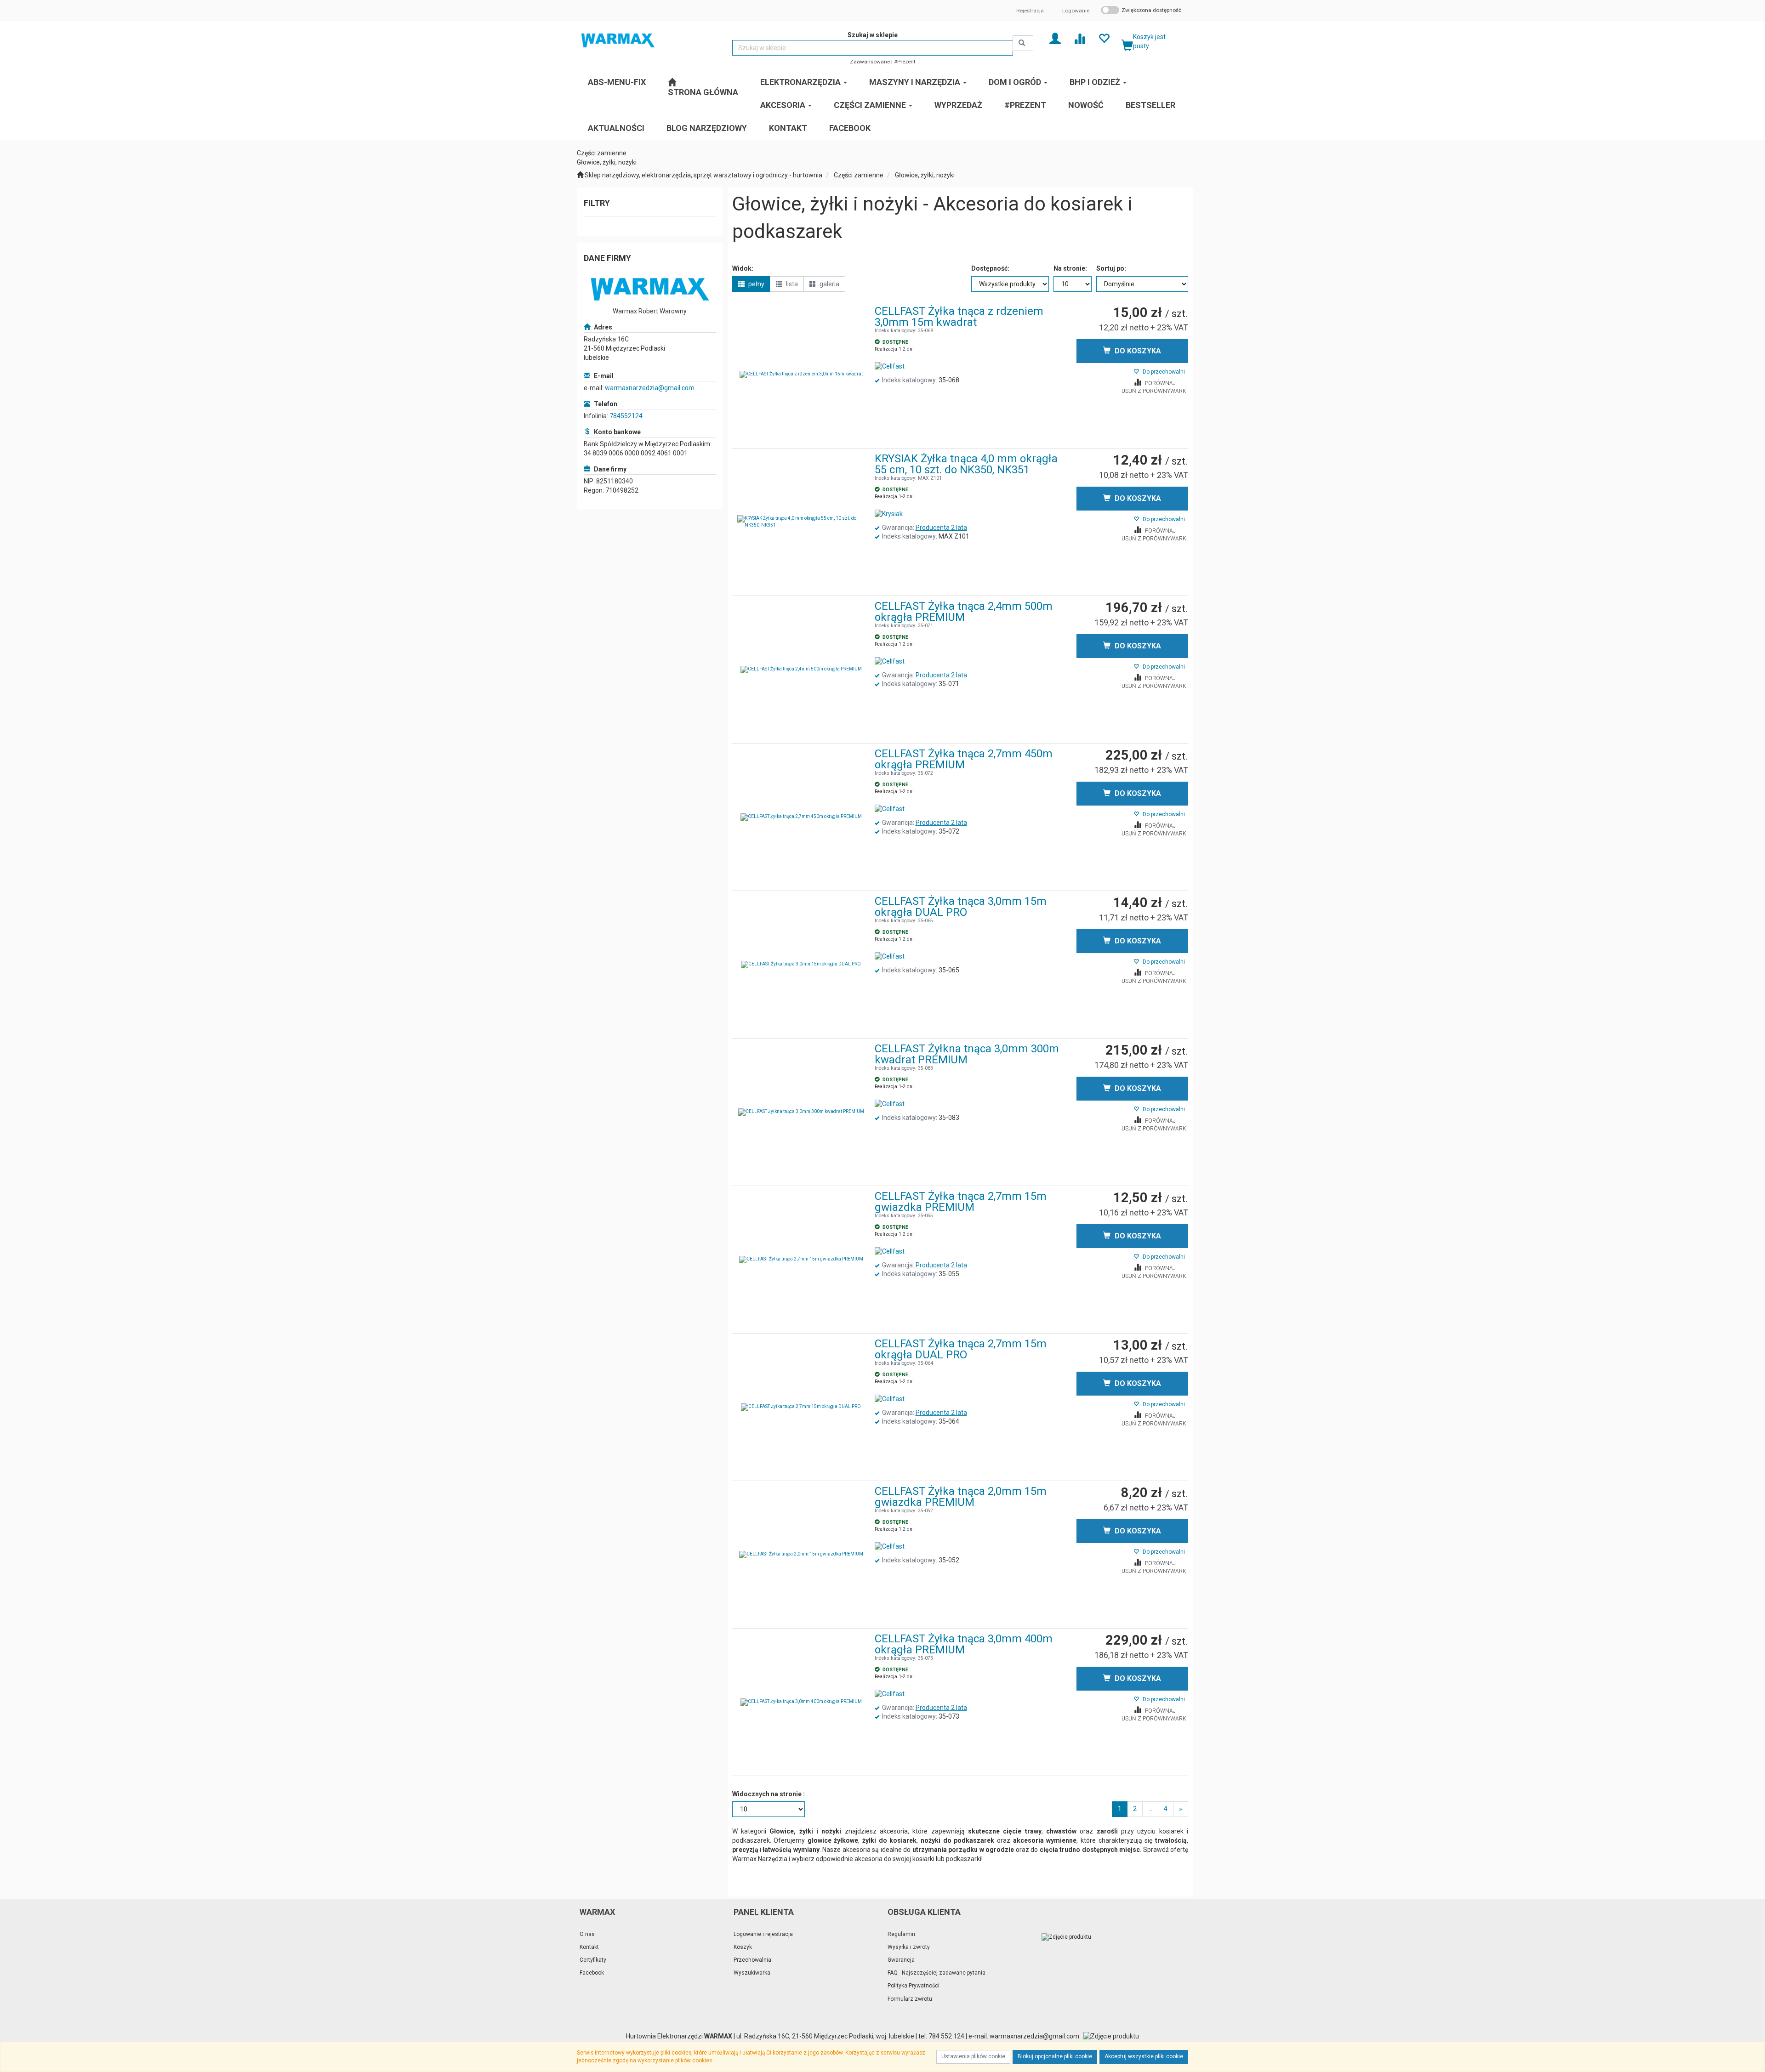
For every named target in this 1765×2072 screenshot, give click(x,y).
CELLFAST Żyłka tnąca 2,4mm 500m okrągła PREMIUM (964, 612)
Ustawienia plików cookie (973, 2056)
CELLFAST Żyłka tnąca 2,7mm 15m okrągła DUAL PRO (961, 1349)
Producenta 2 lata (941, 528)
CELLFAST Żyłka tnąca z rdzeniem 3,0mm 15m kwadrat (959, 317)
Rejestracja (1030, 11)
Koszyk (743, 1947)
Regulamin (901, 1934)
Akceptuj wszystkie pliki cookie (1144, 2056)
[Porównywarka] (1079, 38)
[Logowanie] (1055, 38)
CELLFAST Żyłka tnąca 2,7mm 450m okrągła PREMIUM (964, 759)
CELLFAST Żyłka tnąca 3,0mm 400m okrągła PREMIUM (964, 1644)
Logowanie (1076, 11)
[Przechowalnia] (1104, 38)
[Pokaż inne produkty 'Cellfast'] (890, 367)
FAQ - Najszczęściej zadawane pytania (937, 1973)
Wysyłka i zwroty (909, 1947)
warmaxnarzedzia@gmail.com (650, 388)
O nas (587, 1934)
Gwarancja (901, 1960)
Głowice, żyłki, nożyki (925, 175)
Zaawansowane (870, 62)
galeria (829, 284)
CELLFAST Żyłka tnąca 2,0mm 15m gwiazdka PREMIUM (961, 1497)
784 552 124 (946, 2036)
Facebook (592, 1973)
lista (791, 284)
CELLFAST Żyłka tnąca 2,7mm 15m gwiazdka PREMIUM (961, 1202)
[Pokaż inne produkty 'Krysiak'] (889, 514)
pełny (756, 284)
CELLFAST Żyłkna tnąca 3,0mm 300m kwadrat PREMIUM (967, 1054)
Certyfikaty (593, 1960)
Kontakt (589, 1947)
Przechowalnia (752, 1960)
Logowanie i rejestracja (763, 1934)
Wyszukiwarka (752, 1973)
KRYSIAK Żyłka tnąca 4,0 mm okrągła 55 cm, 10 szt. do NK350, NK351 (966, 464)
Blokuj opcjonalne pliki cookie (1055, 2056)
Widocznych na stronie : (769, 1794)
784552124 (626, 416)
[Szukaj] (1023, 43)
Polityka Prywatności (914, 1986)
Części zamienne (859, 175)
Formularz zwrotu (910, 1999)
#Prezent (905, 62)
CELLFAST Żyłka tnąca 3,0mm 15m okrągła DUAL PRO (961, 907)
